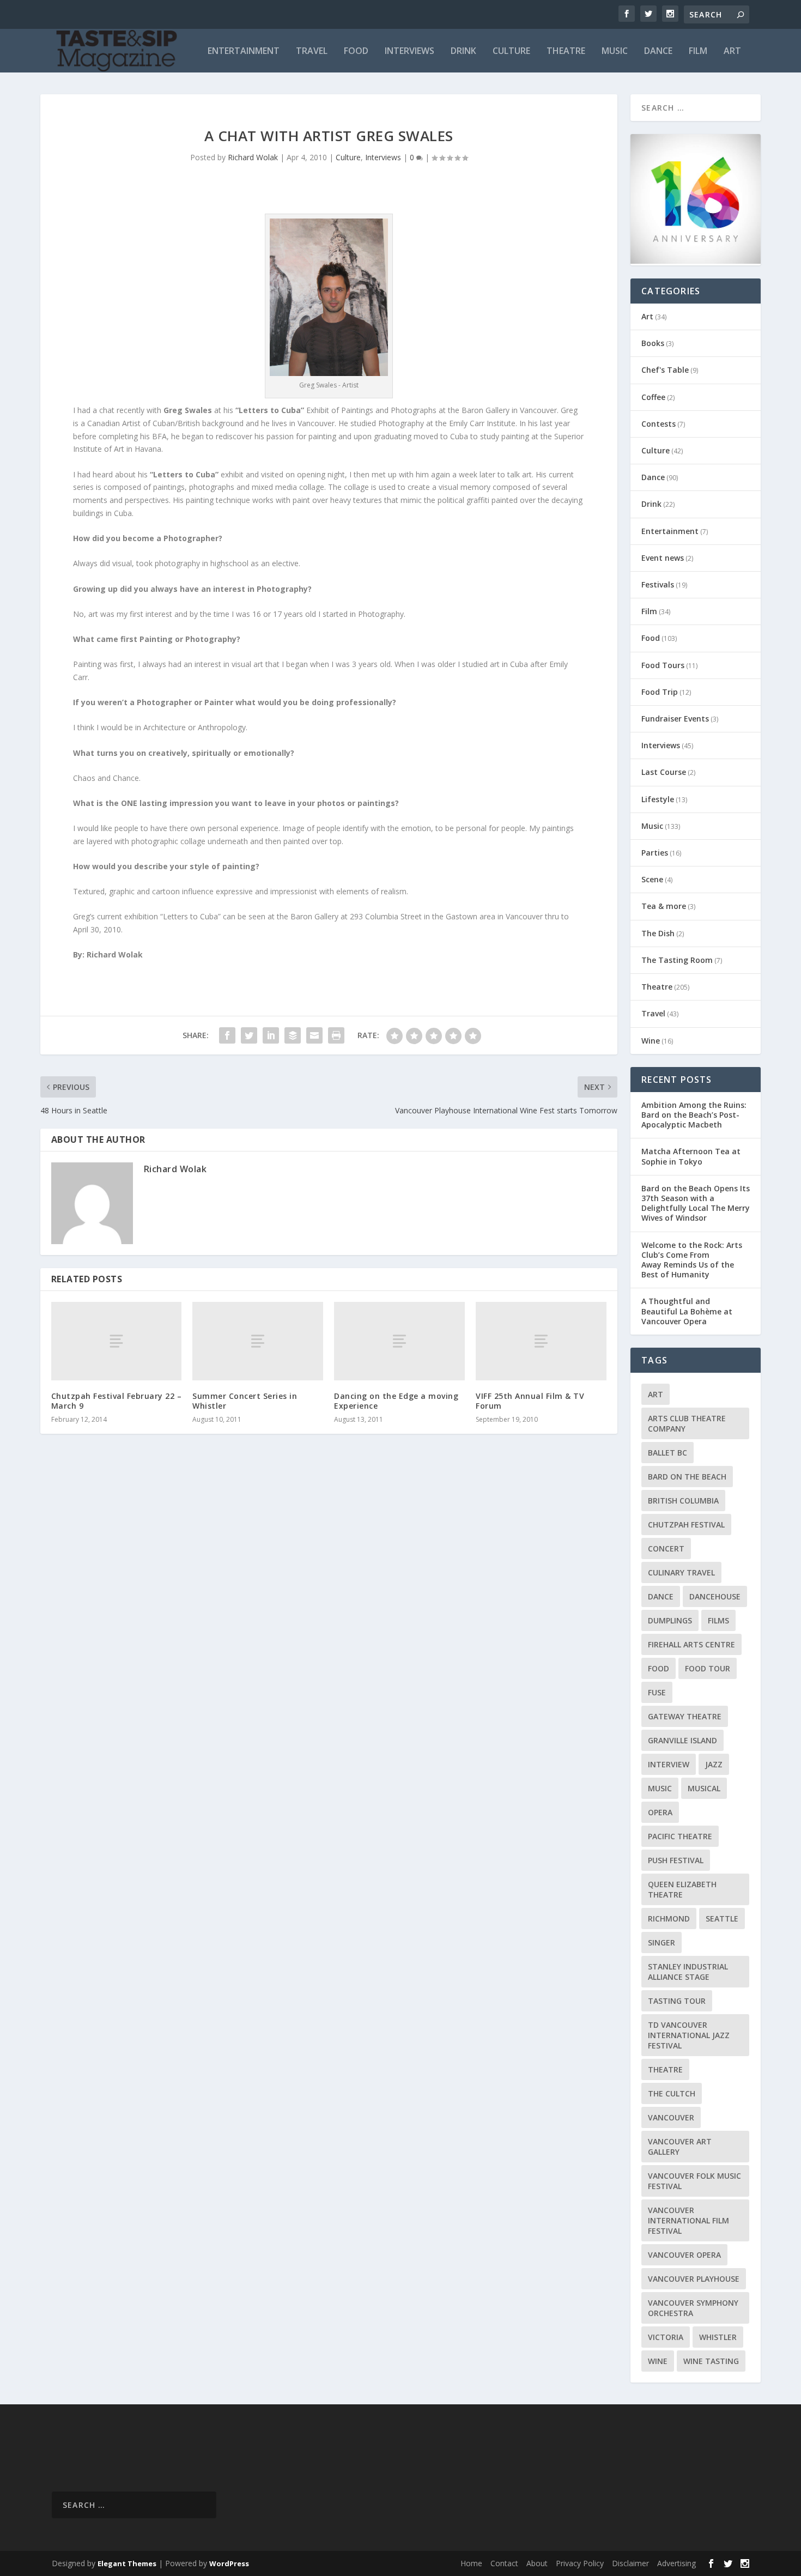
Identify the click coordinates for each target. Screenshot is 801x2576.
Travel (312, 51)
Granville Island (682, 1740)
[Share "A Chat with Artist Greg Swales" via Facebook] (227, 1035)
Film (698, 51)
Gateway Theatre (685, 1716)
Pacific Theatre (680, 1836)
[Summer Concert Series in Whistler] (258, 1341)
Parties (655, 853)
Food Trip (660, 692)
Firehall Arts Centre (691, 1644)
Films (718, 1620)
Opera (660, 1812)
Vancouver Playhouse (694, 2279)
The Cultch (672, 2093)
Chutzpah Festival (686, 1525)
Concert (666, 1548)
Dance (658, 51)
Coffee (653, 397)
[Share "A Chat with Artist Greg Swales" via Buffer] (293, 1035)
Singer (662, 1942)
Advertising (676, 2563)
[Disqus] (329, 1603)
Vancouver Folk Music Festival (694, 2181)
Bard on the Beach (687, 1477)
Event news (663, 558)
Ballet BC (667, 1453)
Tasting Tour (677, 2001)
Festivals (658, 584)
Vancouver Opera (684, 2255)
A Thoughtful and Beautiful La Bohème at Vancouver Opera (687, 1311)
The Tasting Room (677, 960)
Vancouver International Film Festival (688, 2220)
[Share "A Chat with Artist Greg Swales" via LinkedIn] (271, 1035)
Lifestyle (658, 799)
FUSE (657, 1692)
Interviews (409, 51)
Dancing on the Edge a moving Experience (396, 1401)
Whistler (718, 2337)
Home (471, 2563)
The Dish (658, 933)
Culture (511, 51)
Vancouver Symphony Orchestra (693, 2308)
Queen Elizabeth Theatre (682, 1889)
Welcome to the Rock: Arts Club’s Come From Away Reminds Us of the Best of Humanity (692, 1260)
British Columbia (683, 1501)
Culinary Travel (681, 1572)
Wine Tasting (711, 2361)
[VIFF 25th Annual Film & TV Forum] (541, 1341)
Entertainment (244, 51)
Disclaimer (630, 2563)
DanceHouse (715, 1596)
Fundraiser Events (675, 719)
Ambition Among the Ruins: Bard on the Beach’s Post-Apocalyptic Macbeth (694, 1115)
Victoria (666, 2337)
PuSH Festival (676, 1860)
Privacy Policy (580, 2563)
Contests (659, 424)
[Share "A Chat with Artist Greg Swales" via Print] (336, 1035)
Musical (704, 1788)
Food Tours (663, 665)
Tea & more (664, 906)
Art (732, 51)
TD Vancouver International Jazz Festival (689, 2035)
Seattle (722, 1919)
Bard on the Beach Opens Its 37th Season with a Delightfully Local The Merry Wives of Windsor (696, 1203)
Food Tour (708, 1668)
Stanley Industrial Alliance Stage (688, 1972)
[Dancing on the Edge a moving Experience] (399, 1341)
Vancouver (671, 2117)
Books (653, 343)
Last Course (664, 772)
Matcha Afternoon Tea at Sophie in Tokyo (691, 1156)
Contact (504, 2563)
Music (615, 51)
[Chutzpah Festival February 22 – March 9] (117, 1341)
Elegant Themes (127, 2563)
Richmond (669, 1919)
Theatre (566, 51)
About (537, 2563)
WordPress (229, 2563)
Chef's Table (665, 370)
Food (356, 51)
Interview (669, 1764)
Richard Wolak (253, 157)
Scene (652, 879)
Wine (651, 1041)
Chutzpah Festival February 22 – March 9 (117, 1401)
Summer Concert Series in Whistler (245, 1401)
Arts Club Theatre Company (687, 1423)
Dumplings (670, 1620)
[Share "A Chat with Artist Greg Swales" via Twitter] (249, 1035)
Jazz (714, 1764)
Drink (463, 51)
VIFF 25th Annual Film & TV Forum (530, 1401)
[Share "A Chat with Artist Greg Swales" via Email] (314, 1035)
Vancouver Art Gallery (680, 2147)
